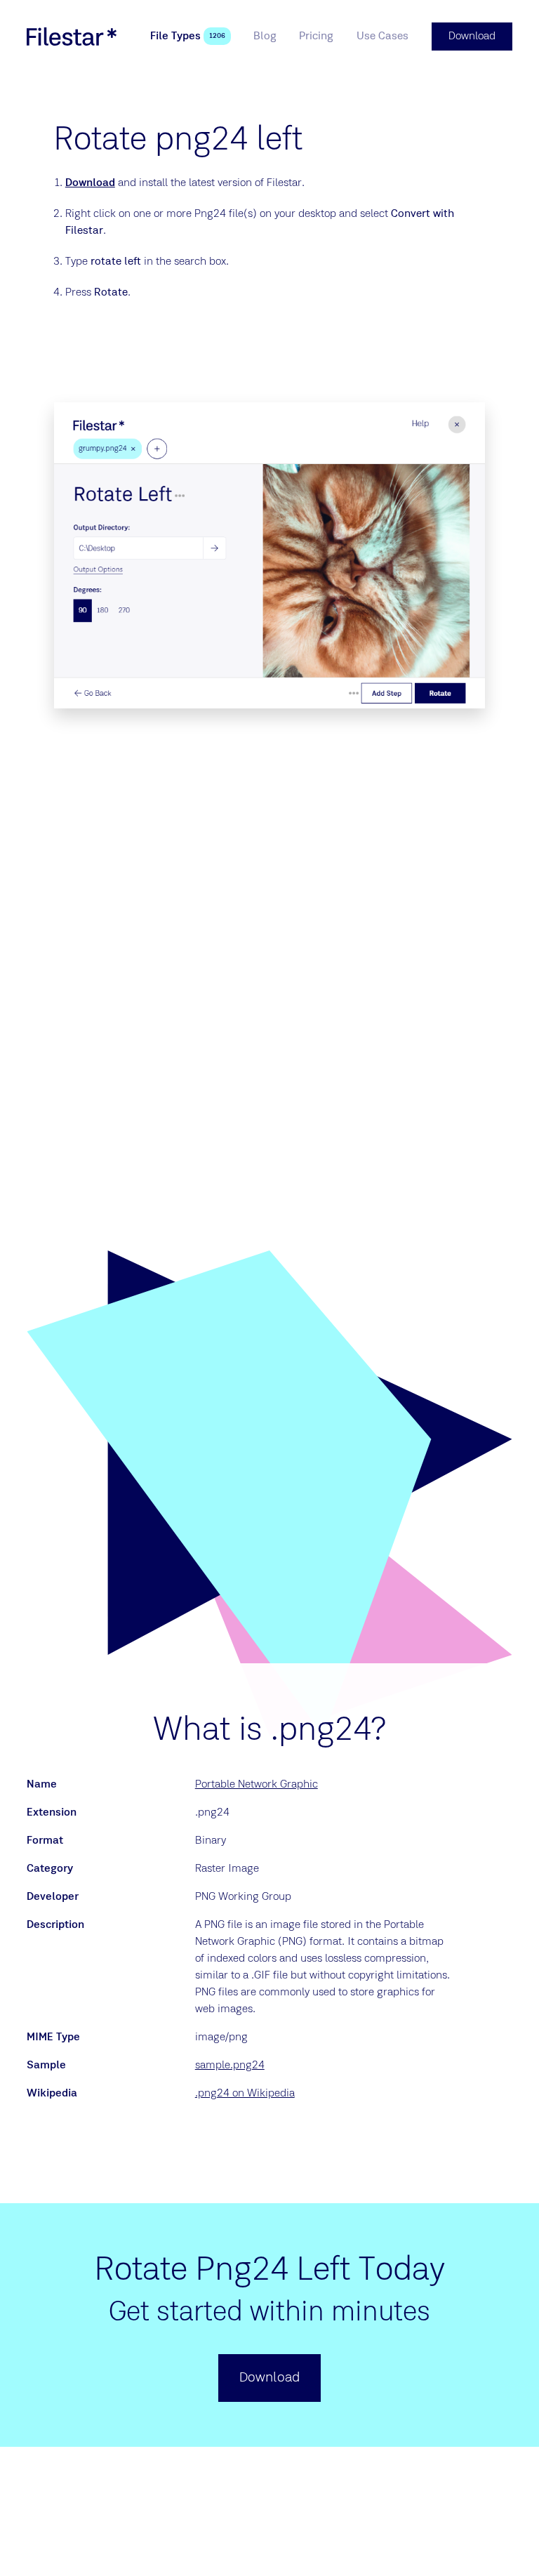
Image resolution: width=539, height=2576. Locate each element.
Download (90, 183)
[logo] (72, 37)
